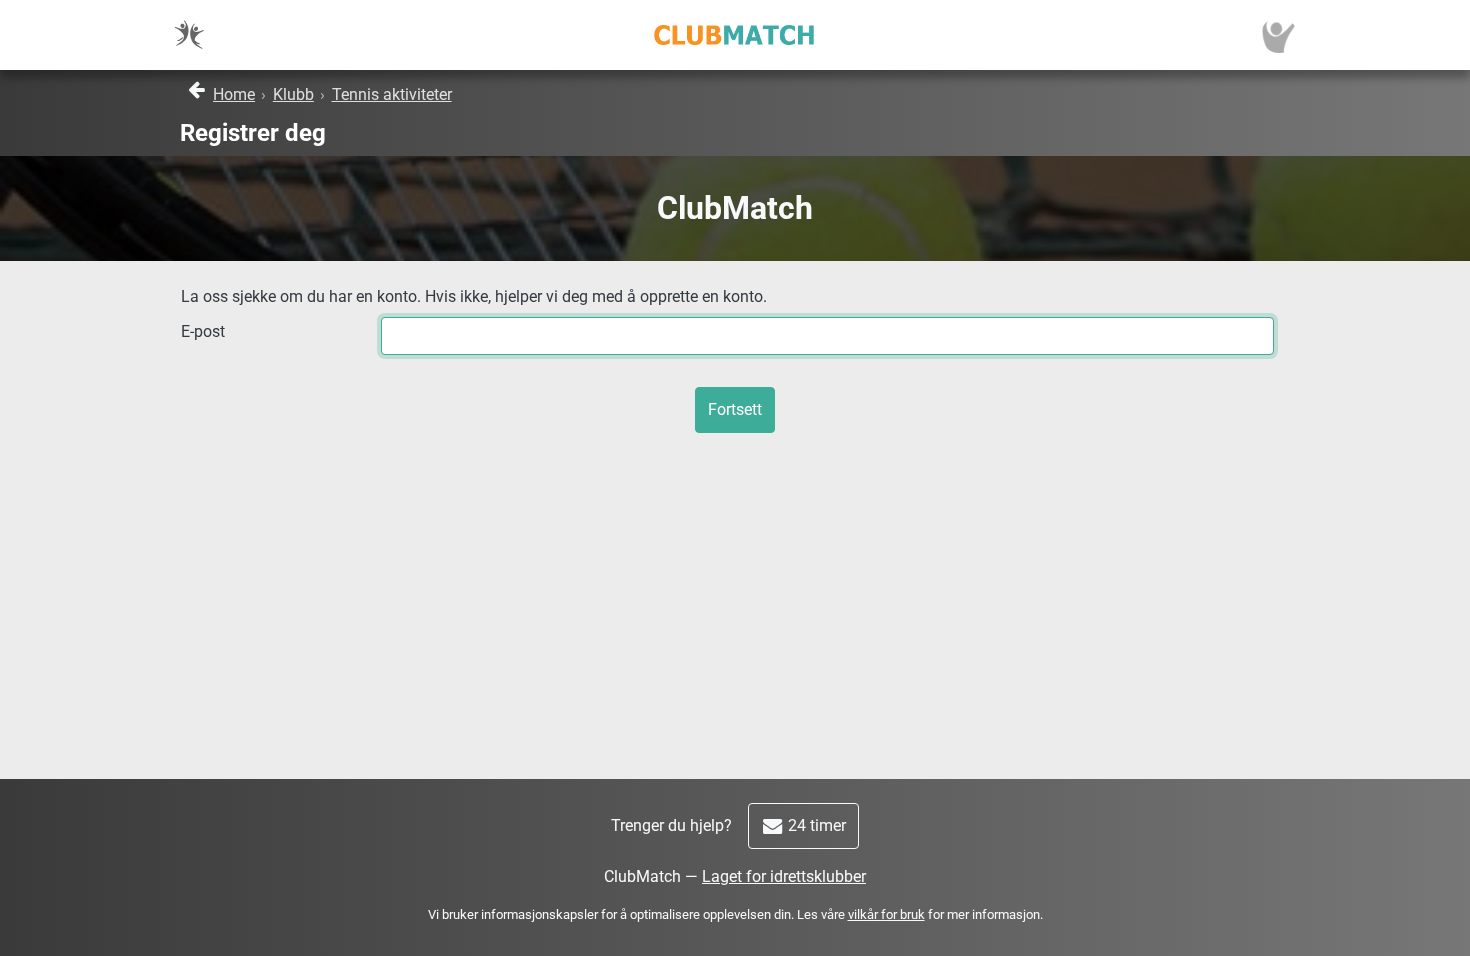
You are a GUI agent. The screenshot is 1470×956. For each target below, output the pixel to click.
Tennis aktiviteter (392, 94)
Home (234, 94)
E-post (203, 331)
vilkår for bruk (886, 914)
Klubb (293, 94)
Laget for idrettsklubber (784, 876)
